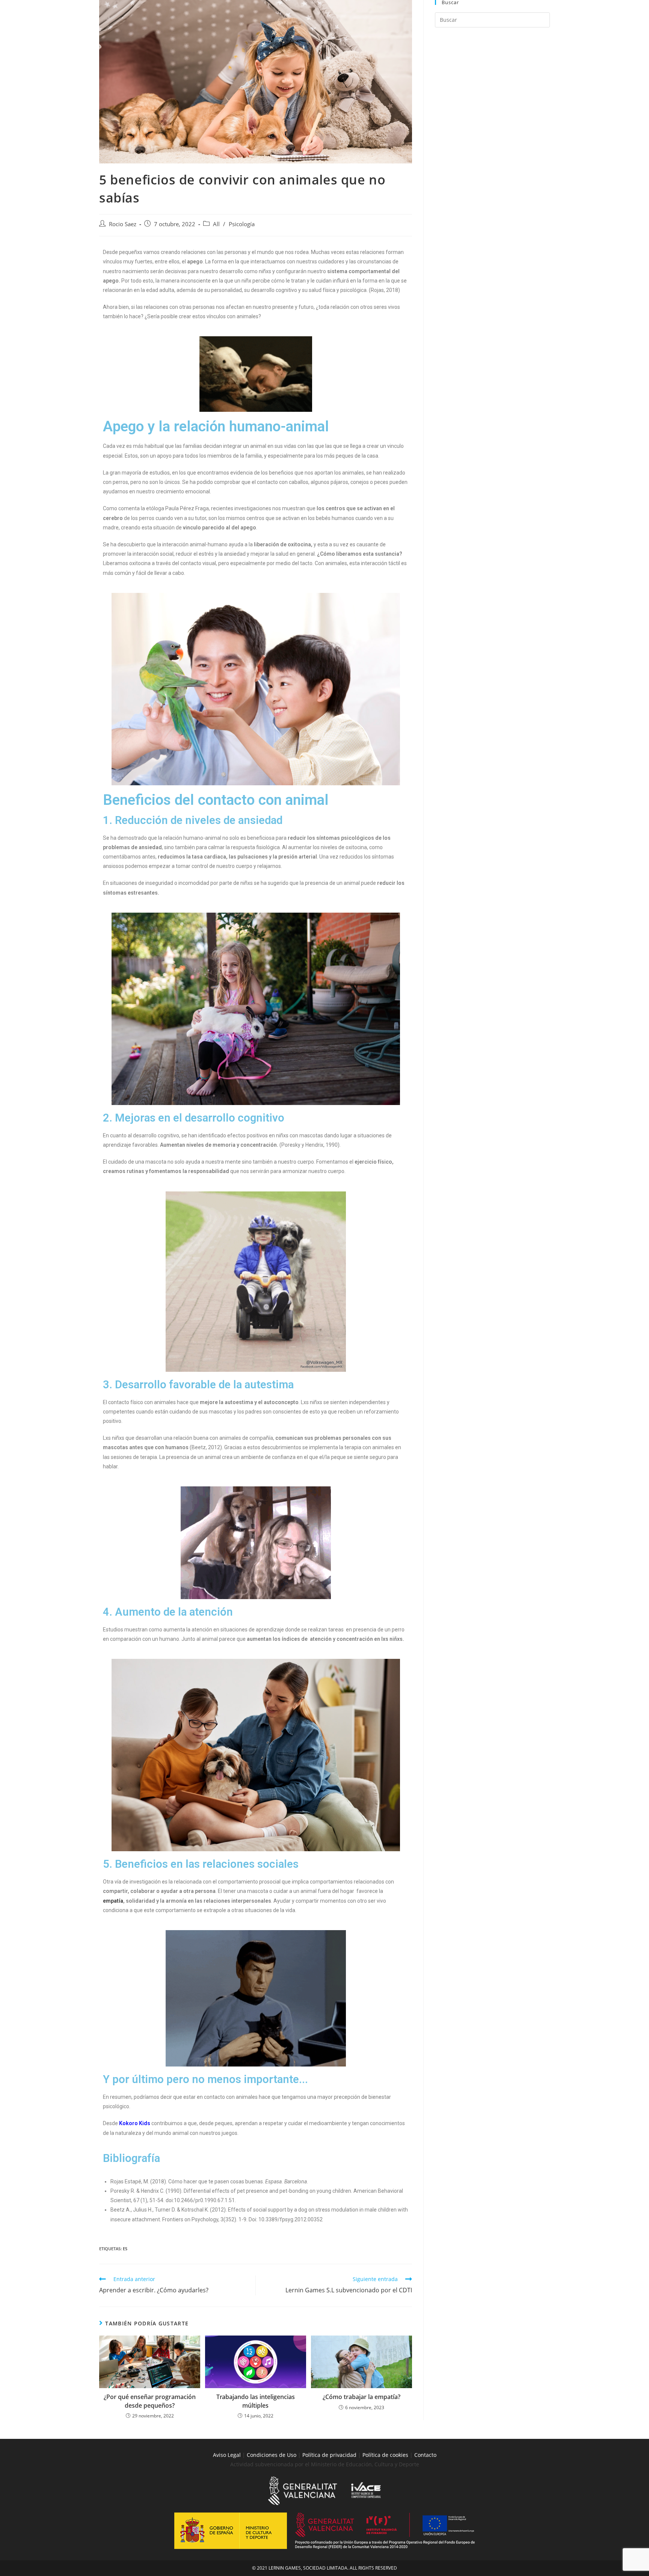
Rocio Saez (123, 224)
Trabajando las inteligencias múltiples (256, 2401)
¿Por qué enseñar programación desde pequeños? (150, 2401)
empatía (113, 1901)
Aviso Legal (227, 2455)
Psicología (242, 224)
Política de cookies (386, 2455)
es (125, 2249)
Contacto (425, 2455)
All (216, 224)
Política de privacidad (329, 2455)
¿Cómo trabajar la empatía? (361, 2397)
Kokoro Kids (135, 2123)
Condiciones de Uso (272, 2455)
